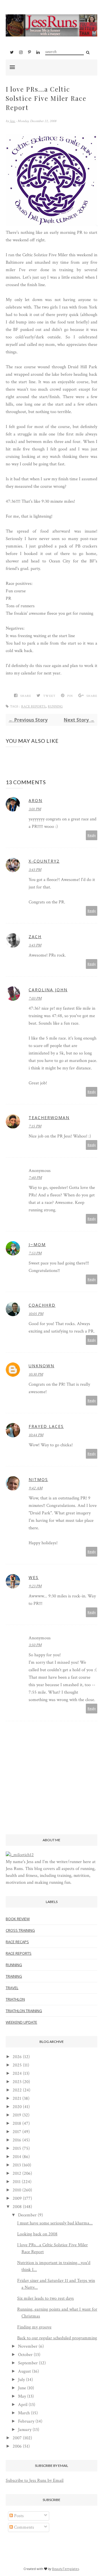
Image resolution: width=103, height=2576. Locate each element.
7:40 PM (35, 1178)
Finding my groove (34, 2327)
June (22, 2388)
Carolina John (48, 990)
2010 (17, 2190)
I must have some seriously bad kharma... (55, 2223)
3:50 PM (35, 1645)
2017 (17, 2132)
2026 (17, 2057)
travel (12, 1988)
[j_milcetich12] (20, 1855)
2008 (17, 2207)
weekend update (21, 2022)
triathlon (15, 1999)
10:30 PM (36, 1374)
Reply (92, 835)
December (27, 2215)
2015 (17, 2148)
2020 (17, 2107)
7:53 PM (35, 1253)
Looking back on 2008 (37, 2234)
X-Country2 (44, 861)
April (23, 2405)
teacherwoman (49, 1118)
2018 (17, 2123)
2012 (17, 2173)
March (24, 2413)
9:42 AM (35, 1488)
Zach (35, 937)
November (28, 2346)
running (55, 706)
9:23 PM (35, 1586)
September (28, 2363)
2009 (17, 2198)
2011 (17, 2182)
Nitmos (38, 1479)
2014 (17, 2157)
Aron (35, 800)
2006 (17, 2446)
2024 (17, 2073)
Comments (23, 2527)
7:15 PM (35, 1126)
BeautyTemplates (66, 2569)
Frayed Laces (46, 1426)
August (24, 2371)
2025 (17, 2065)
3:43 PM (35, 870)
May (22, 2396)
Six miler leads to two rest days (45, 2298)
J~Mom (37, 1244)
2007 (17, 2438)
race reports (33, 706)
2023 (17, 2082)
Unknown (41, 1366)
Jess (13, 121)
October (25, 2355)
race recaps (17, 1942)
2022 (17, 2090)
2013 (17, 2165)
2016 (17, 2140)
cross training (20, 1930)
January (25, 2430)
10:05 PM (36, 1314)
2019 (17, 2115)
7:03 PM (35, 998)
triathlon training (24, 2011)
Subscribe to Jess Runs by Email (35, 2480)
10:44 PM (36, 1435)
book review (18, 1919)
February (26, 2421)
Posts (18, 2516)
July (21, 2380)
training (14, 1976)
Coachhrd (42, 1305)
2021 (17, 2098)
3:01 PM (35, 809)
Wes (34, 1577)
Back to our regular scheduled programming (57, 2338)
